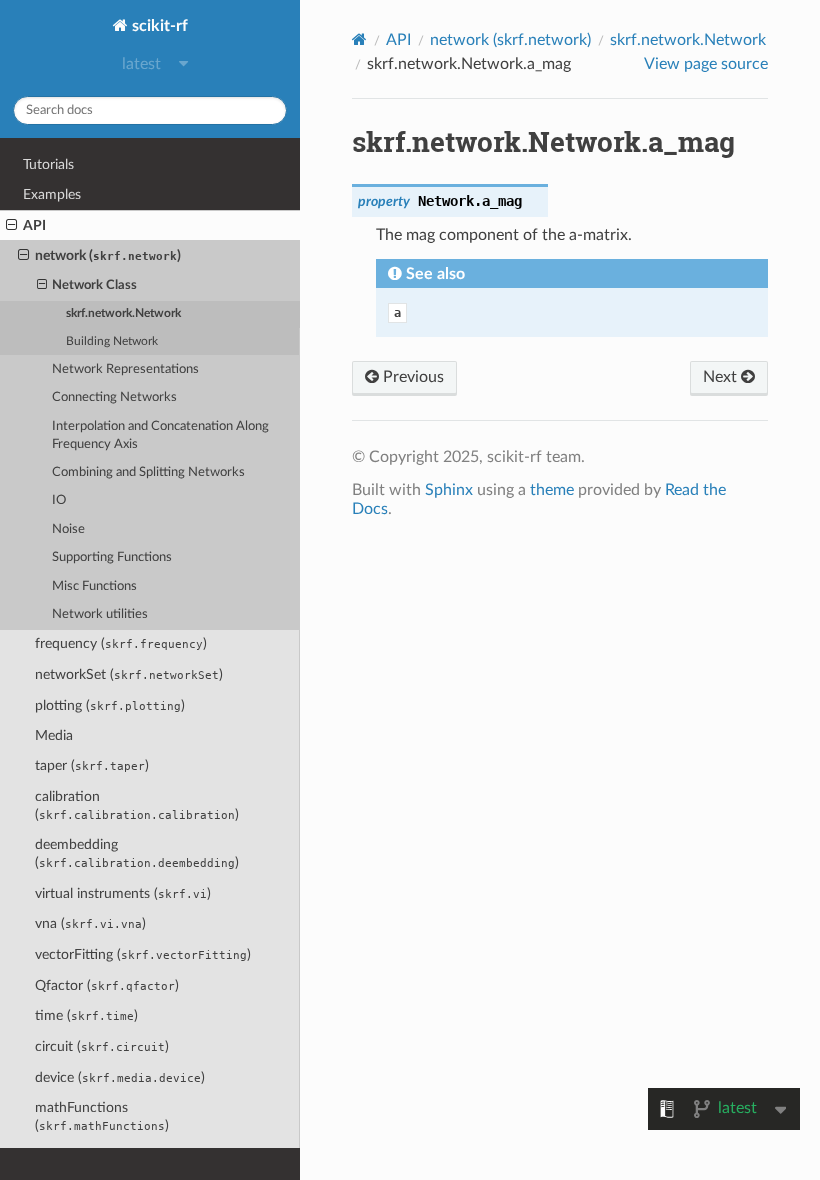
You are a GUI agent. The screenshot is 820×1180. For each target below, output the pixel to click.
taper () (92, 765)
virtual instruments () (123, 893)
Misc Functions (94, 586)
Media (54, 735)
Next (722, 377)
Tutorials (48, 164)
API (34, 225)
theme (552, 490)
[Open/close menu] (11, 226)
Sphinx (449, 490)
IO (59, 500)
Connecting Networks (114, 397)
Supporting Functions (112, 557)
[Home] (359, 39)
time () (86, 1015)
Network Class (94, 285)
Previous (411, 377)
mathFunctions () (102, 1116)
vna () (90, 923)
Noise (68, 529)
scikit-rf (158, 26)
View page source (706, 64)
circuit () (102, 1046)
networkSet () (129, 674)
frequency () (121, 643)
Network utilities (100, 614)
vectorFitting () (143, 954)
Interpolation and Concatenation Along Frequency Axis (160, 435)
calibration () (137, 805)
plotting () (110, 705)
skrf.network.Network (123, 313)
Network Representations (125, 369)
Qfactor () (107, 985)
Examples (52, 194)
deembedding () (137, 853)
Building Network (112, 341)
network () (108, 255)
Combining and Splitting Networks (148, 472)
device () (120, 1077)
